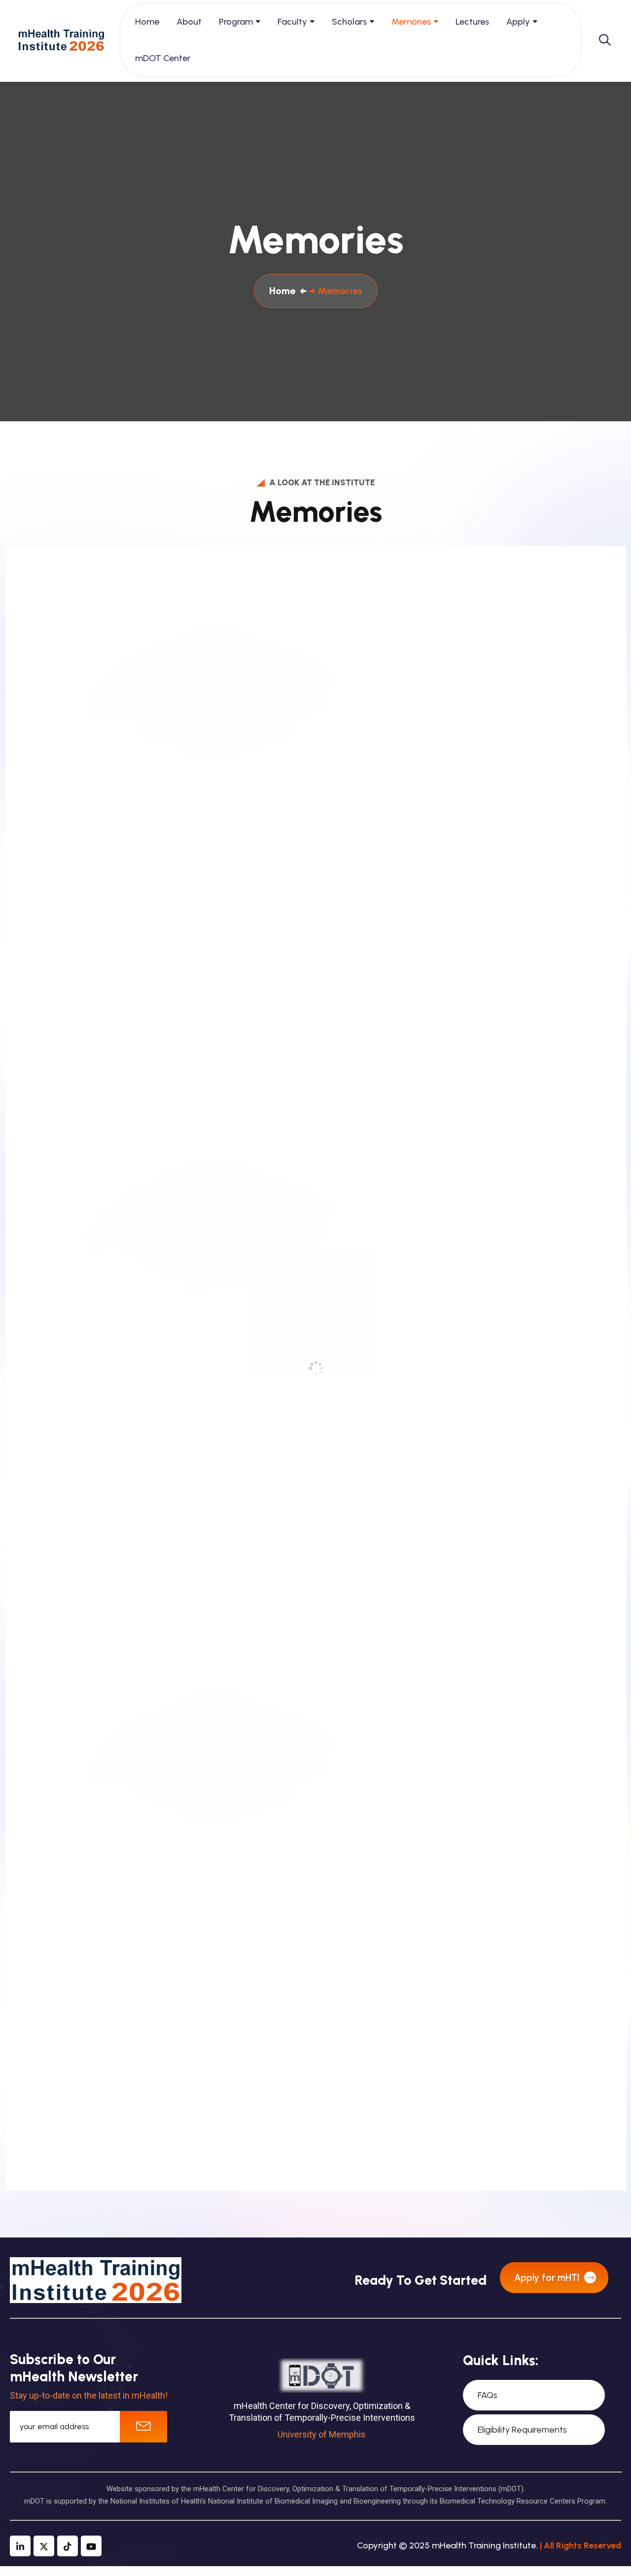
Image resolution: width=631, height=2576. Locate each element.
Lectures (472, 22)
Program (236, 22)
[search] (605, 40)
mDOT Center (163, 58)
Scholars (349, 22)
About (189, 22)
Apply (518, 22)
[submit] (143, 2427)
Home (147, 22)
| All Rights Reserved (580, 2545)
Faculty (292, 22)
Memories (411, 22)
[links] (61, 40)
